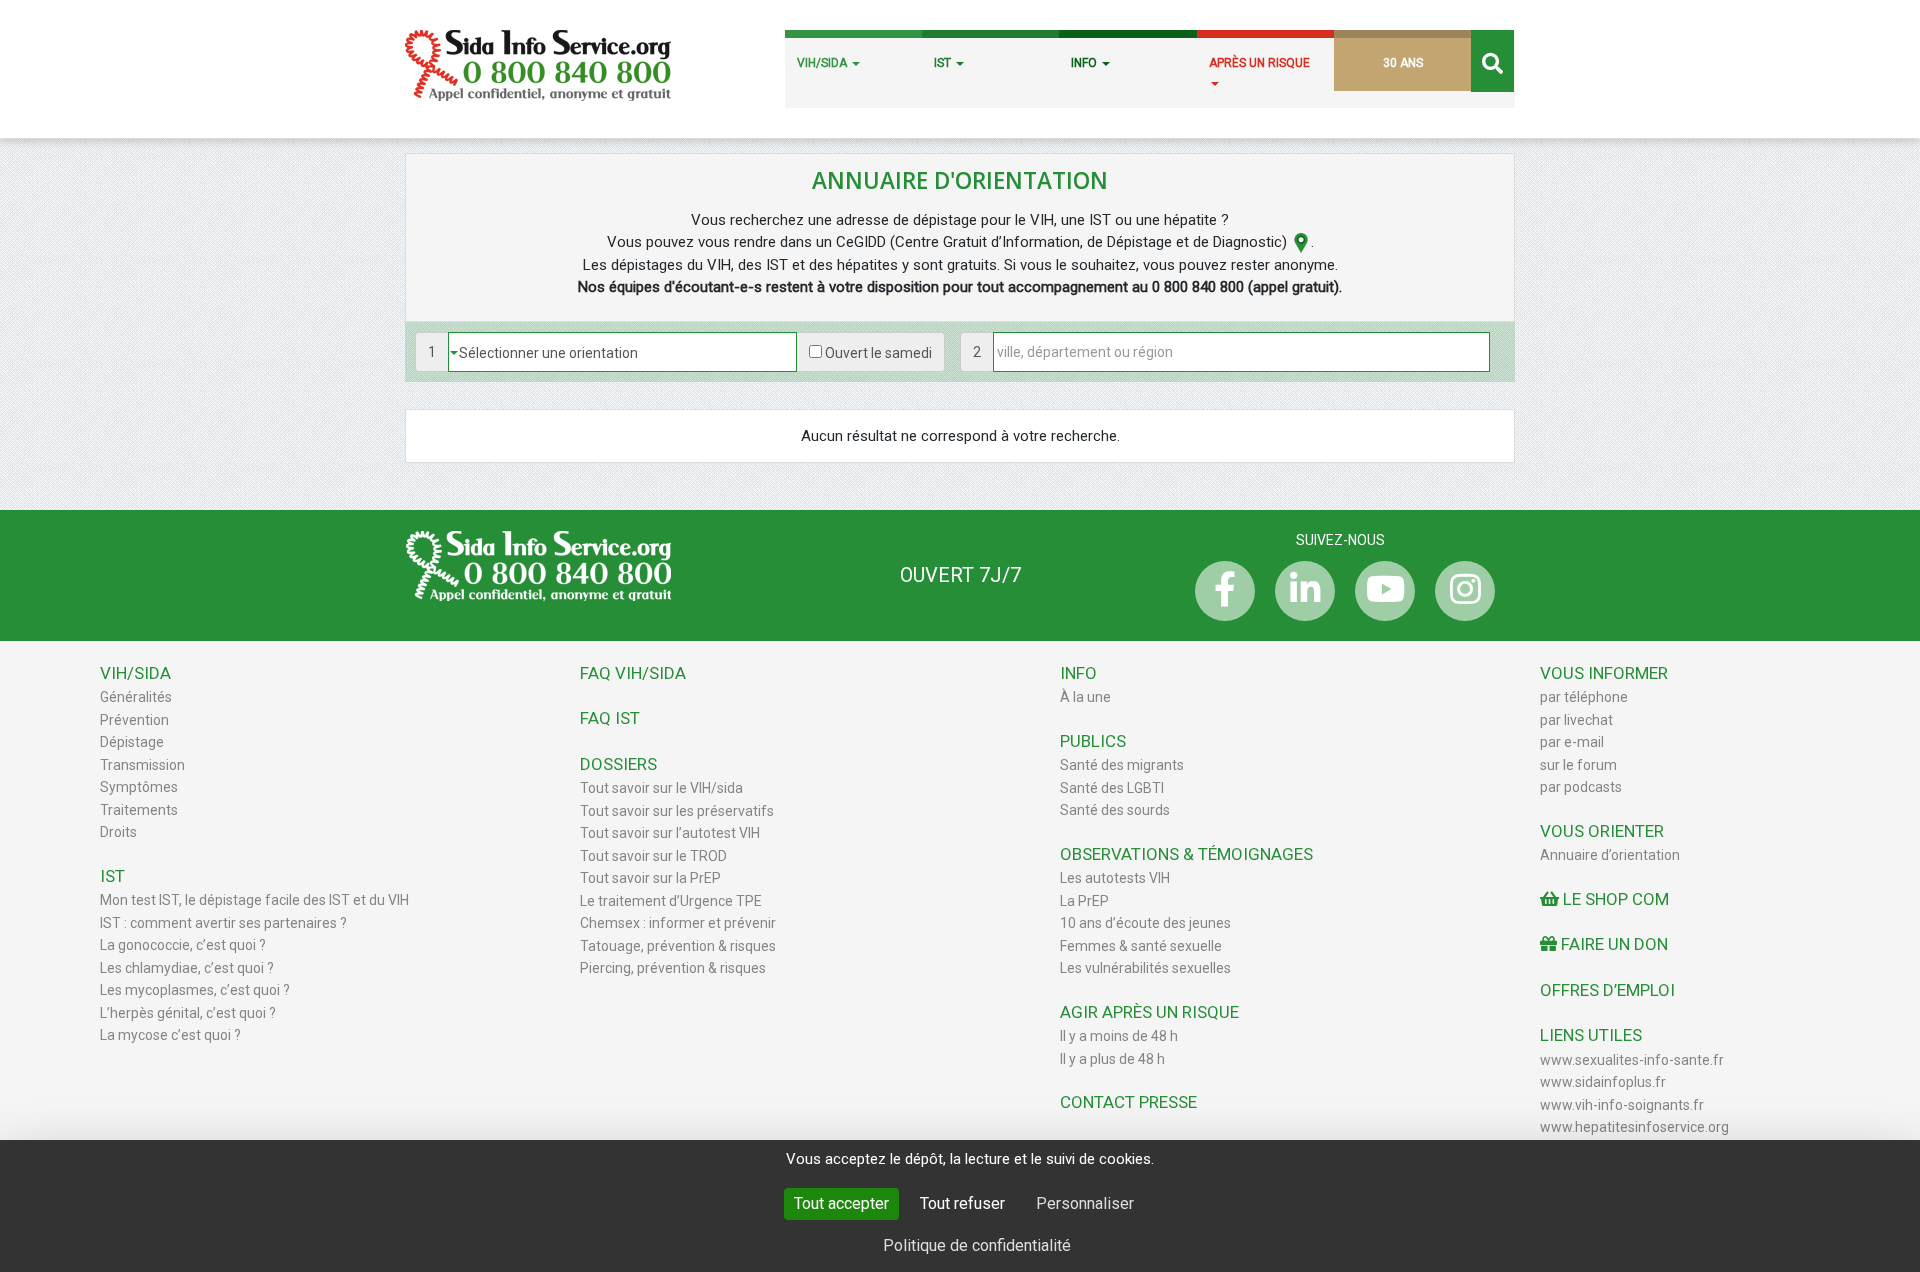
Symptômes (139, 787)
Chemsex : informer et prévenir (678, 923)
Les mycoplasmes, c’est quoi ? (195, 990)
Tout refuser (962, 1203)
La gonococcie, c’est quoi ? (183, 945)
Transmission (142, 765)
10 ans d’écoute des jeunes (1145, 923)
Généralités (136, 697)
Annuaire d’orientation (1610, 855)
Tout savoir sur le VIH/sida (661, 788)
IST (944, 63)
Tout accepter (841, 1203)
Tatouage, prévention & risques (678, 946)
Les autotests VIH (1115, 878)
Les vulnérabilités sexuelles (1145, 968)
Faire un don (1612, 944)
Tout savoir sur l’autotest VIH (670, 833)
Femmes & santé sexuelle (1141, 946)
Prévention (134, 720)
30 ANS (1403, 63)
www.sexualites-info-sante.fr (1632, 1060)
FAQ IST (610, 718)
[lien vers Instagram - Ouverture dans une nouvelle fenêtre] (1460, 591)
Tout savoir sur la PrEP (650, 878)
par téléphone (1584, 697)
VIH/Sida (135, 673)
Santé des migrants (1122, 765)
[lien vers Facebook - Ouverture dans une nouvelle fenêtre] (1220, 591)
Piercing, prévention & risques (673, 968)
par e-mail (1572, 742)
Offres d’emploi (1607, 990)
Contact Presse (1128, 1102)
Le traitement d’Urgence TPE (671, 901)
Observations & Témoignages (1186, 854)
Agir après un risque (1149, 1012)
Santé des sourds (1115, 810)
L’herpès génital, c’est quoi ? (188, 1013)
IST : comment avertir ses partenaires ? (223, 923)
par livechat (1576, 720)
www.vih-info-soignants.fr (1622, 1105)
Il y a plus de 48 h (1112, 1059)
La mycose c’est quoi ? (170, 1035)
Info (1078, 673)
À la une (1085, 697)
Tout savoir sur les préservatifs (677, 811)
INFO (1085, 63)
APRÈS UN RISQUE (1259, 63)
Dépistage (132, 742)
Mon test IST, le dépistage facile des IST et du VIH (254, 900)
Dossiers (618, 764)
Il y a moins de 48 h (1119, 1036)
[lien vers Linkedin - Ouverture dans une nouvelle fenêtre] (1300, 591)
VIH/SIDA (823, 63)
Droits (118, 832)
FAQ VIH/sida (633, 673)
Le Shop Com (1614, 899)
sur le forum (1578, 765)
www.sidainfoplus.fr (1603, 1082)
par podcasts (1581, 787)
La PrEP (1084, 901)
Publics (1093, 741)
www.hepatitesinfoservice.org (1634, 1127)
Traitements (139, 810)
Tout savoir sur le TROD (653, 856)
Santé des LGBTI (1112, 788)
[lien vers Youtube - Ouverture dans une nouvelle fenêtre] (1380, 591)
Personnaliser (1085, 1203)
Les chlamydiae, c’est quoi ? (187, 968)
